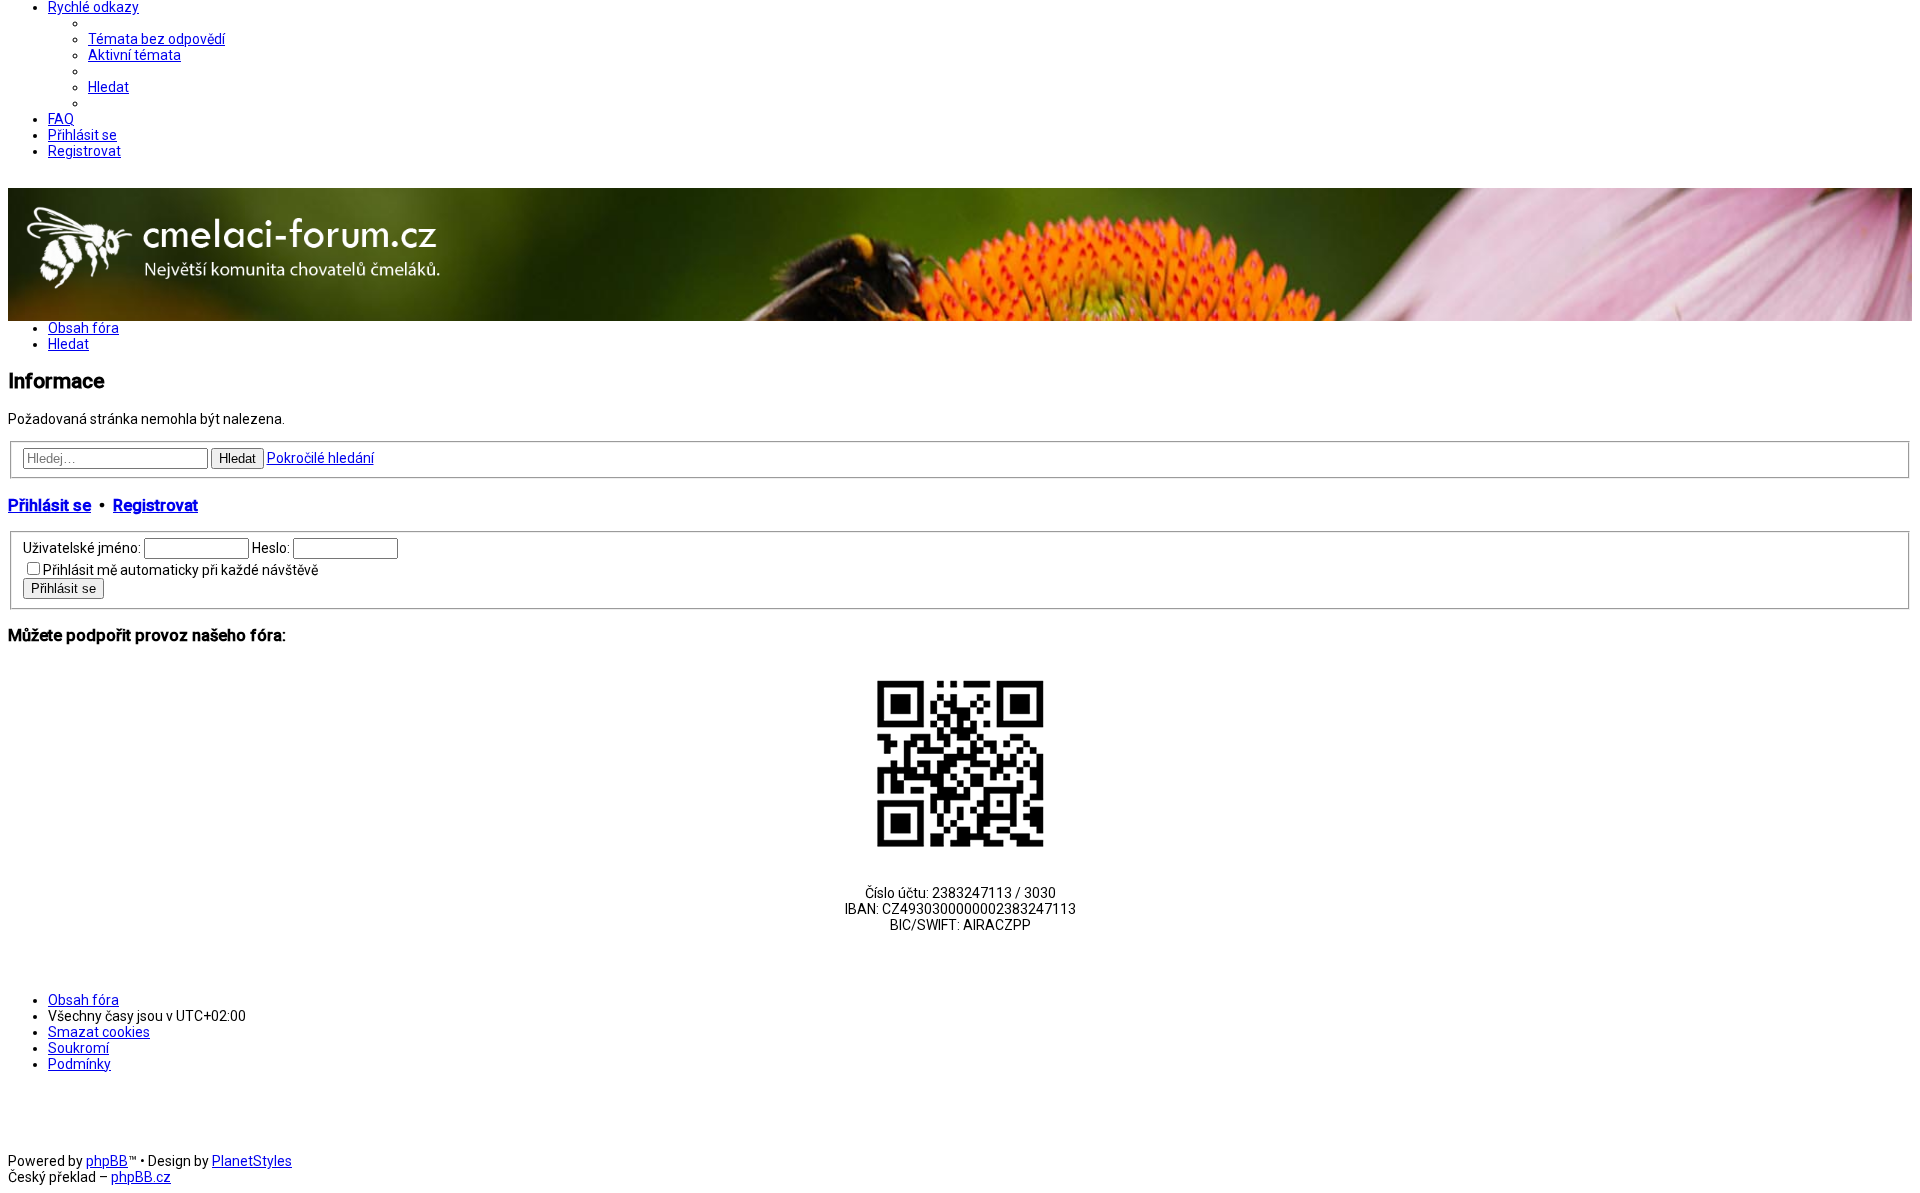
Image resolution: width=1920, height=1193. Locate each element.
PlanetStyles (252, 1161)
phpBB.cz (141, 1177)
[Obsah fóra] (236, 313)
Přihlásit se (49, 505)
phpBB (107, 1161)
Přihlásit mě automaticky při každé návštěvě (180, 570)
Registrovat (155, 505)
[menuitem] (156, 39)
